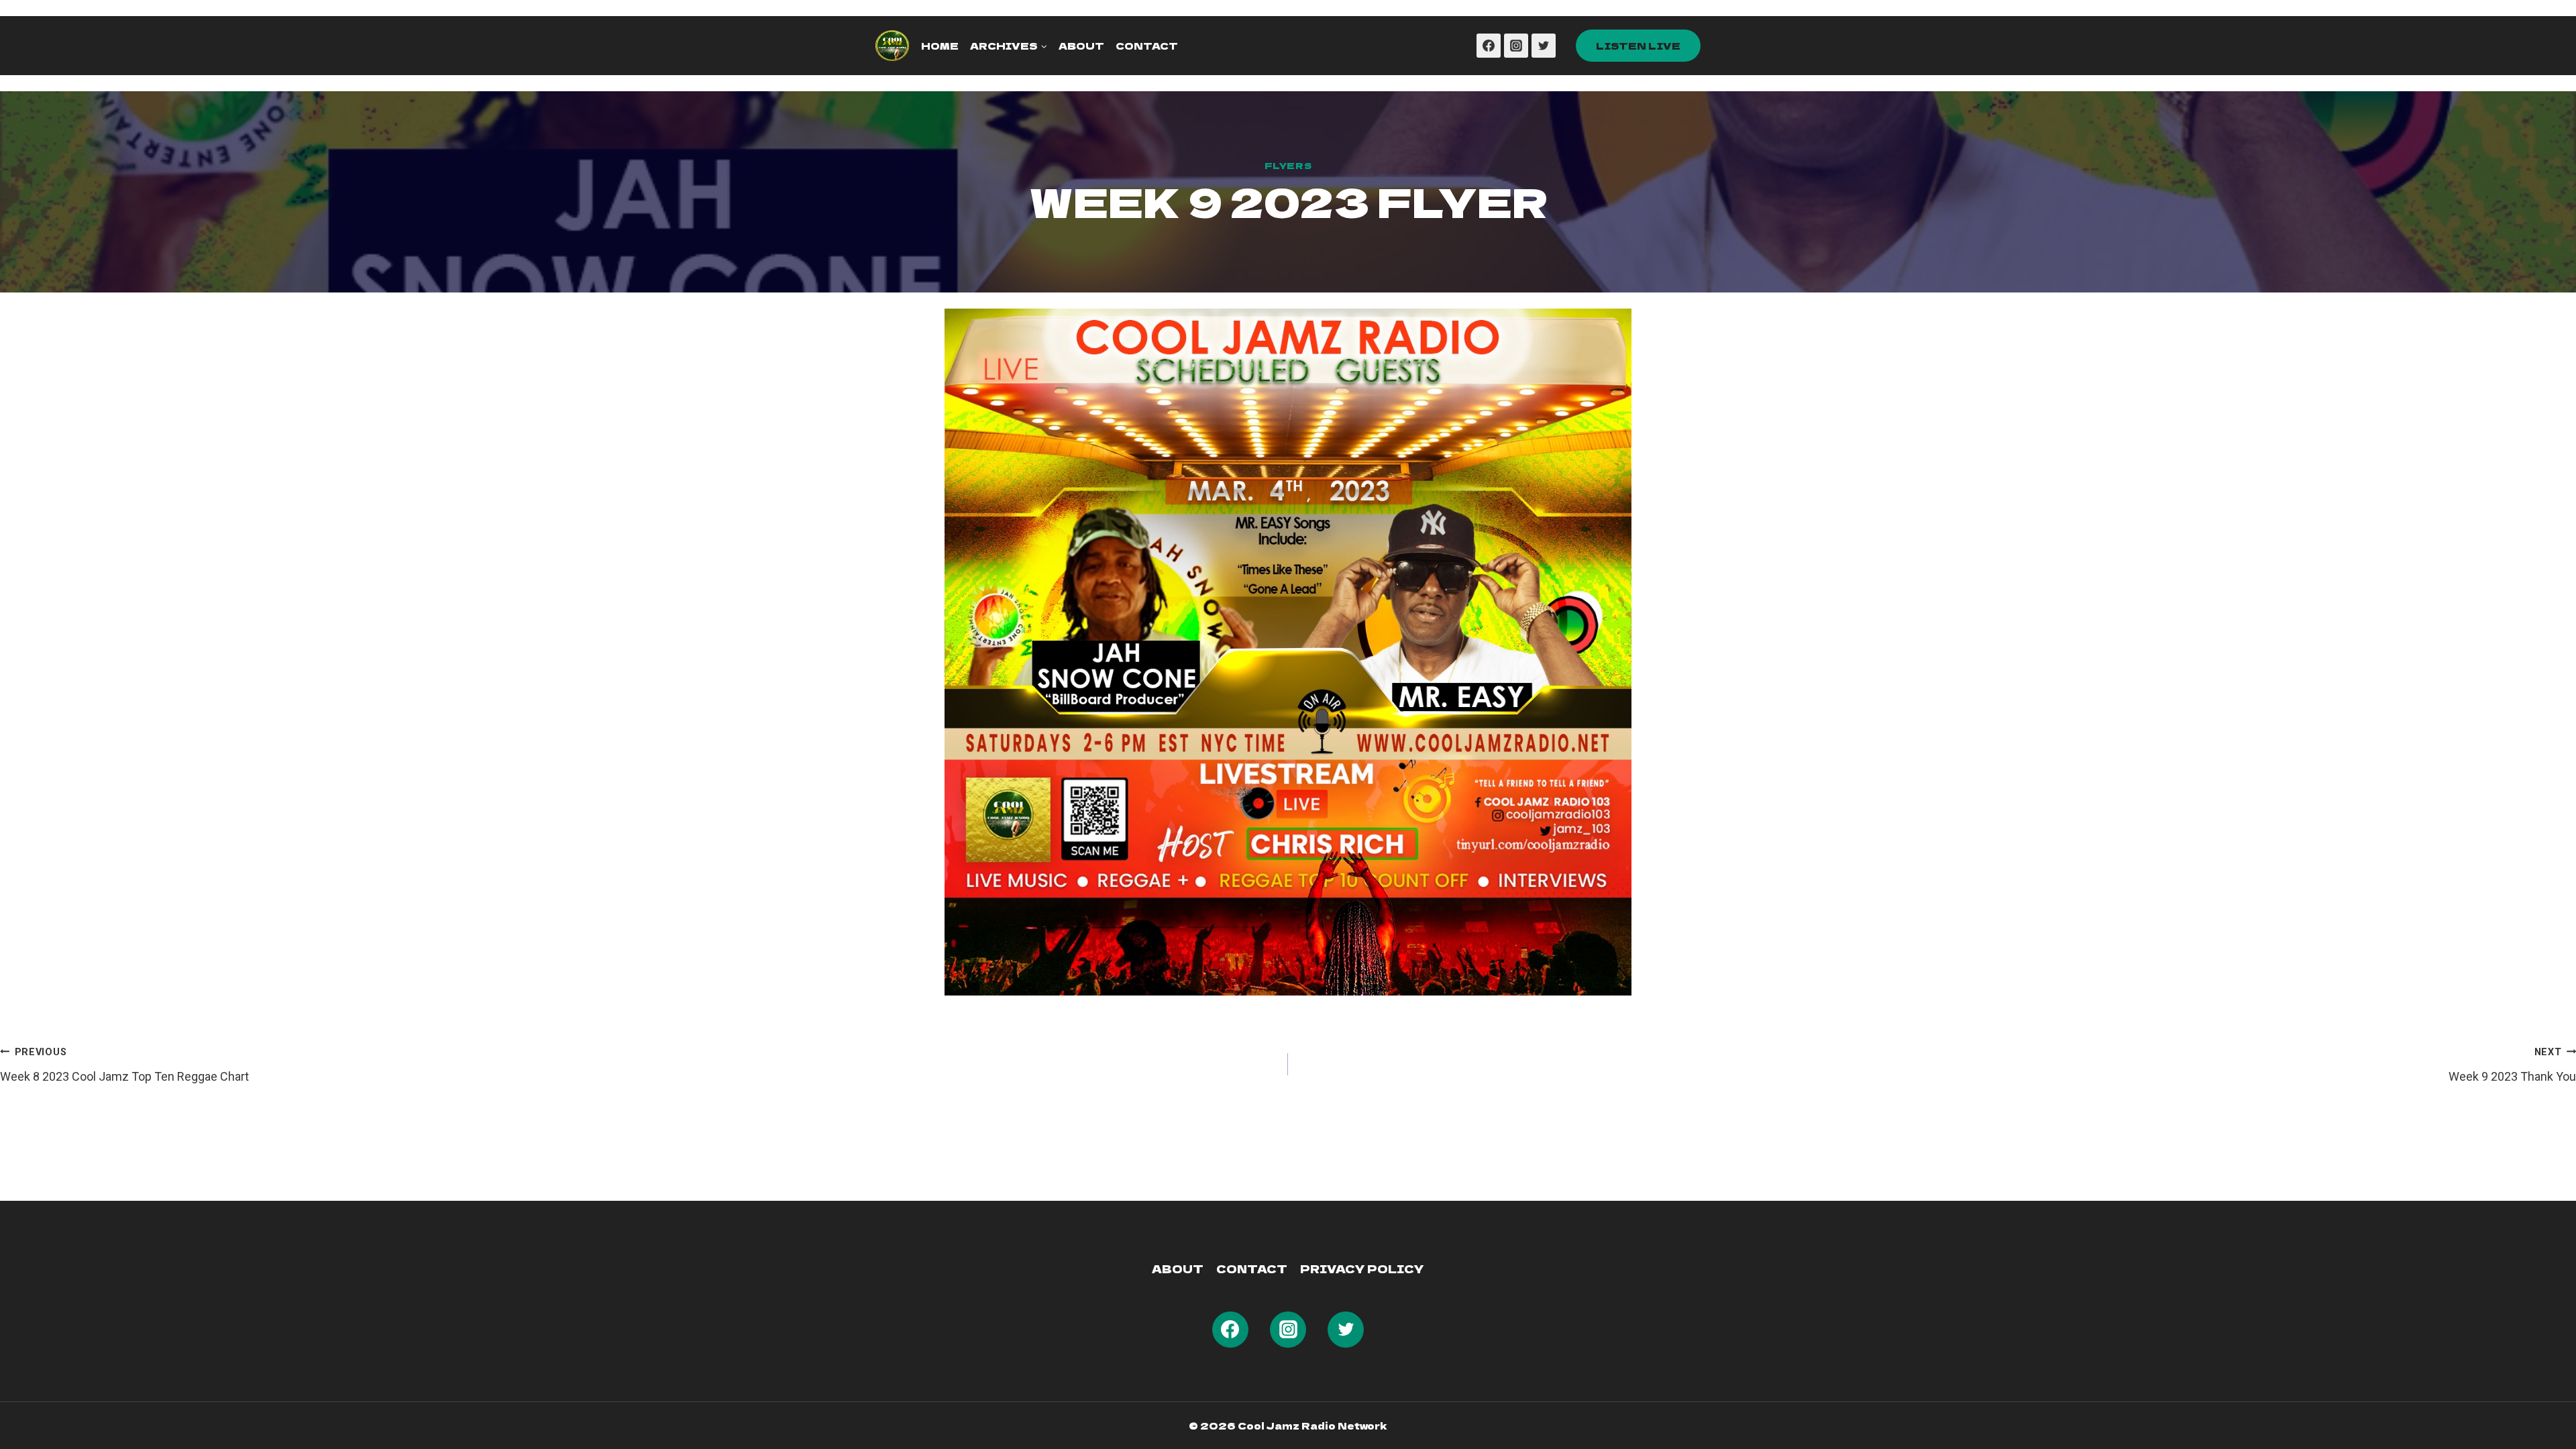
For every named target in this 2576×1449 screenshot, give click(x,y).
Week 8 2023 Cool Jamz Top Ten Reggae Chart (124, 1065)
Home (940, 46)
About (1081, 46)
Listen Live (1638, 46)
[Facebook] (1489, 46)
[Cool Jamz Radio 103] (892, 46)
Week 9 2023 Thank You (2512, 1065)
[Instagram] (1516, 46)
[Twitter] (1544, 46)
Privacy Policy (1362, 1269)
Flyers (1288, 165)
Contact (1147, 46)
